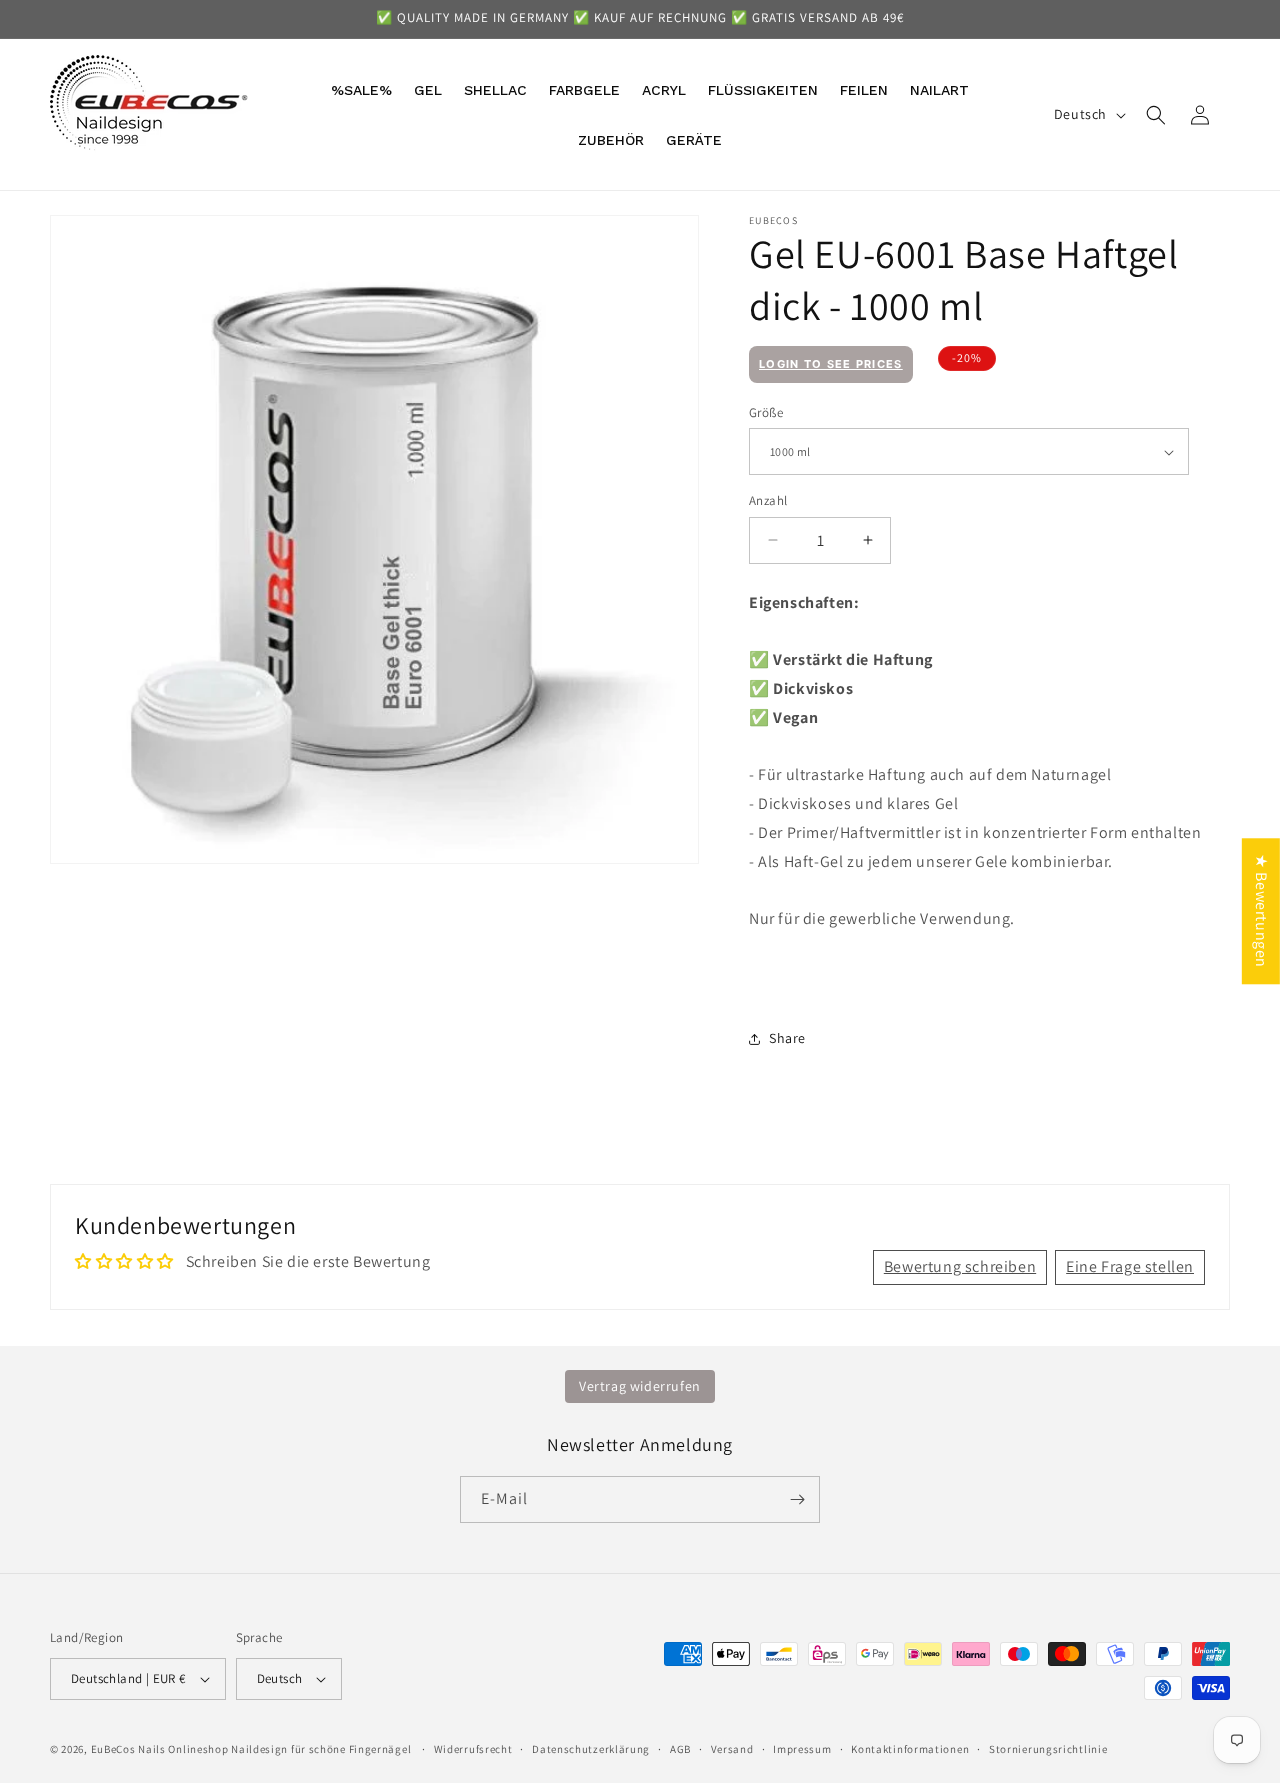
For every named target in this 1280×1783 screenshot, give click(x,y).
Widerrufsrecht (473, 1749)
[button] (1156, 115)
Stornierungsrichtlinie (1048, 1749)
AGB (680, 1749)
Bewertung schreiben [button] (960, 1266)
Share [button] (787, 1038)
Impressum (802, 1749)
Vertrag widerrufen (640, 1386)
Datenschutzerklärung (591, 1749)
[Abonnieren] (797, 1499)
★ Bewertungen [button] (1261, 911)
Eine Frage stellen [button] (1130, 1266)
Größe (766, 412)
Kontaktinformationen (910, 1749)
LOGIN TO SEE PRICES (831, 364)
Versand (732, 1749)
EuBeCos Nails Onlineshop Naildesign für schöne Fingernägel (251, 1749)
